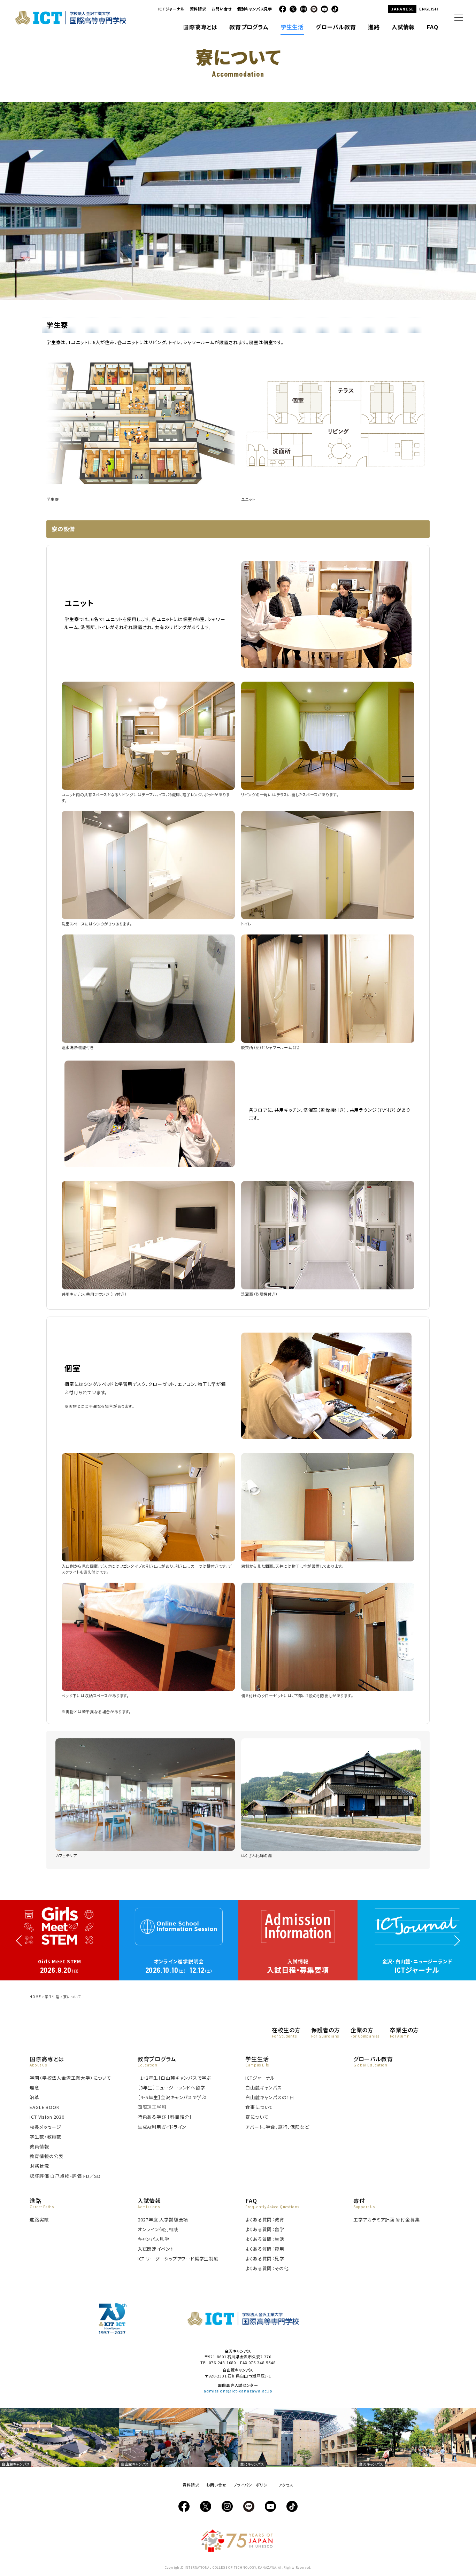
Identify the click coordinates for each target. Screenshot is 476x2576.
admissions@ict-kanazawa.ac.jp (238, 2391)
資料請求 (198, 9)
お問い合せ (222, 9)
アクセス (286, 2485)
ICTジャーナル (171, 9)
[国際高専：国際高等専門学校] (71, 22)
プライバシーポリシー (252, 2485)
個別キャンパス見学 (255, 9)
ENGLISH (429, 9)
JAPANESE (402, 9)
